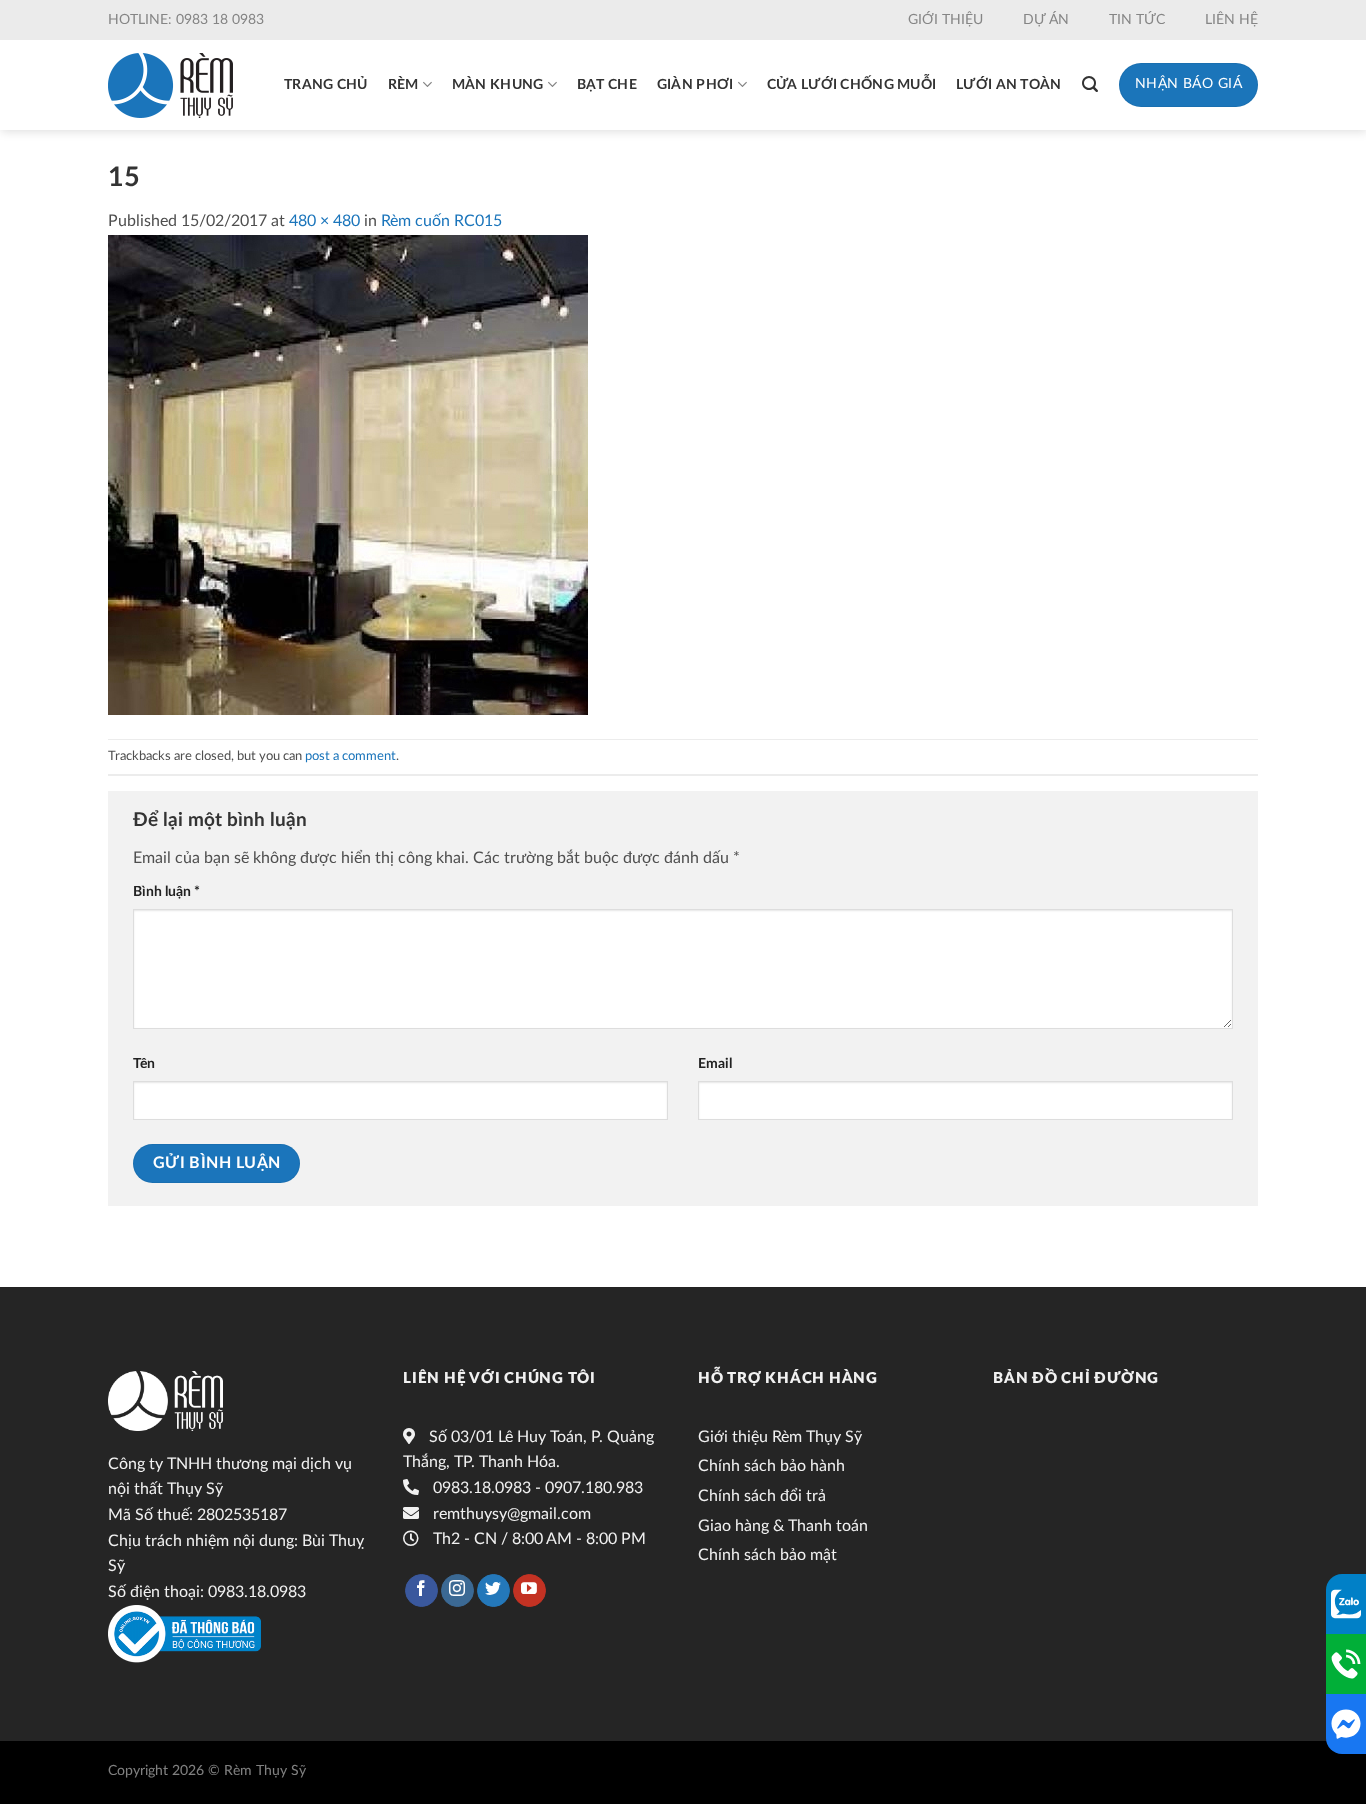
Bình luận (166, 891)
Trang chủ (326, 85)
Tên (144, 1063)
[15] (348, 474)
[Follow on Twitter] (493, 1591)
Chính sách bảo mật (767, 1555)
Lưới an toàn (1008, 85)
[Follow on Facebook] (421, 1591)
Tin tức (1137, 20)
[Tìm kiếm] (1090, 84)
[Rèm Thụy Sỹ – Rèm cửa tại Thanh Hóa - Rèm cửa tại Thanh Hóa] (170, 85)
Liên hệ (1231, 20)
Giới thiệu (945, 20)
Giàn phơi (695, 85)
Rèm (403, 85)
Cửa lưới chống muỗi (851, 85)
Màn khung (498, 85)
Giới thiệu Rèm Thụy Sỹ (780, 1437)
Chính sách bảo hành (771, 1466)
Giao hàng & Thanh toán (783, 1526)
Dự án (1046, 20)
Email (715, 1063)
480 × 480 (324, 221)
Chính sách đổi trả (762, 1496)
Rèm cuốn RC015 (441, 221)
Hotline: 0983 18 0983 (186, 20)
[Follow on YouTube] (529, 1591)
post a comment (350, 756)
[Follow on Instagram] (457, 1591)
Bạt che (607, 85)
